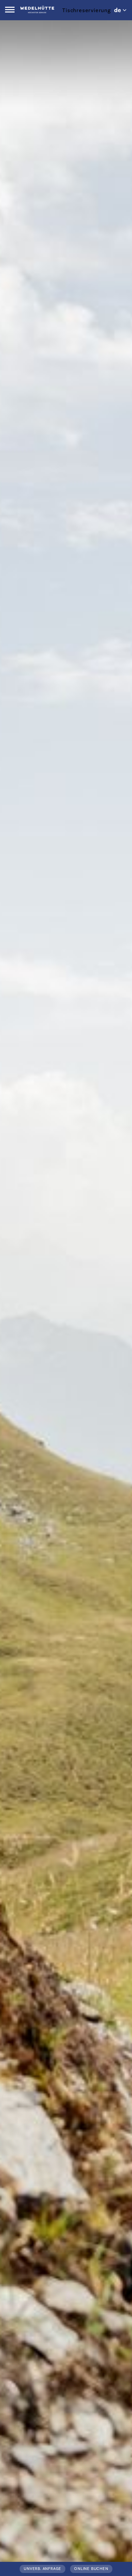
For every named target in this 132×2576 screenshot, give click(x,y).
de (118, 10)
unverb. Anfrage (42, 2569)
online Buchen (91, 2569)
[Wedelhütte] (37, 9)
